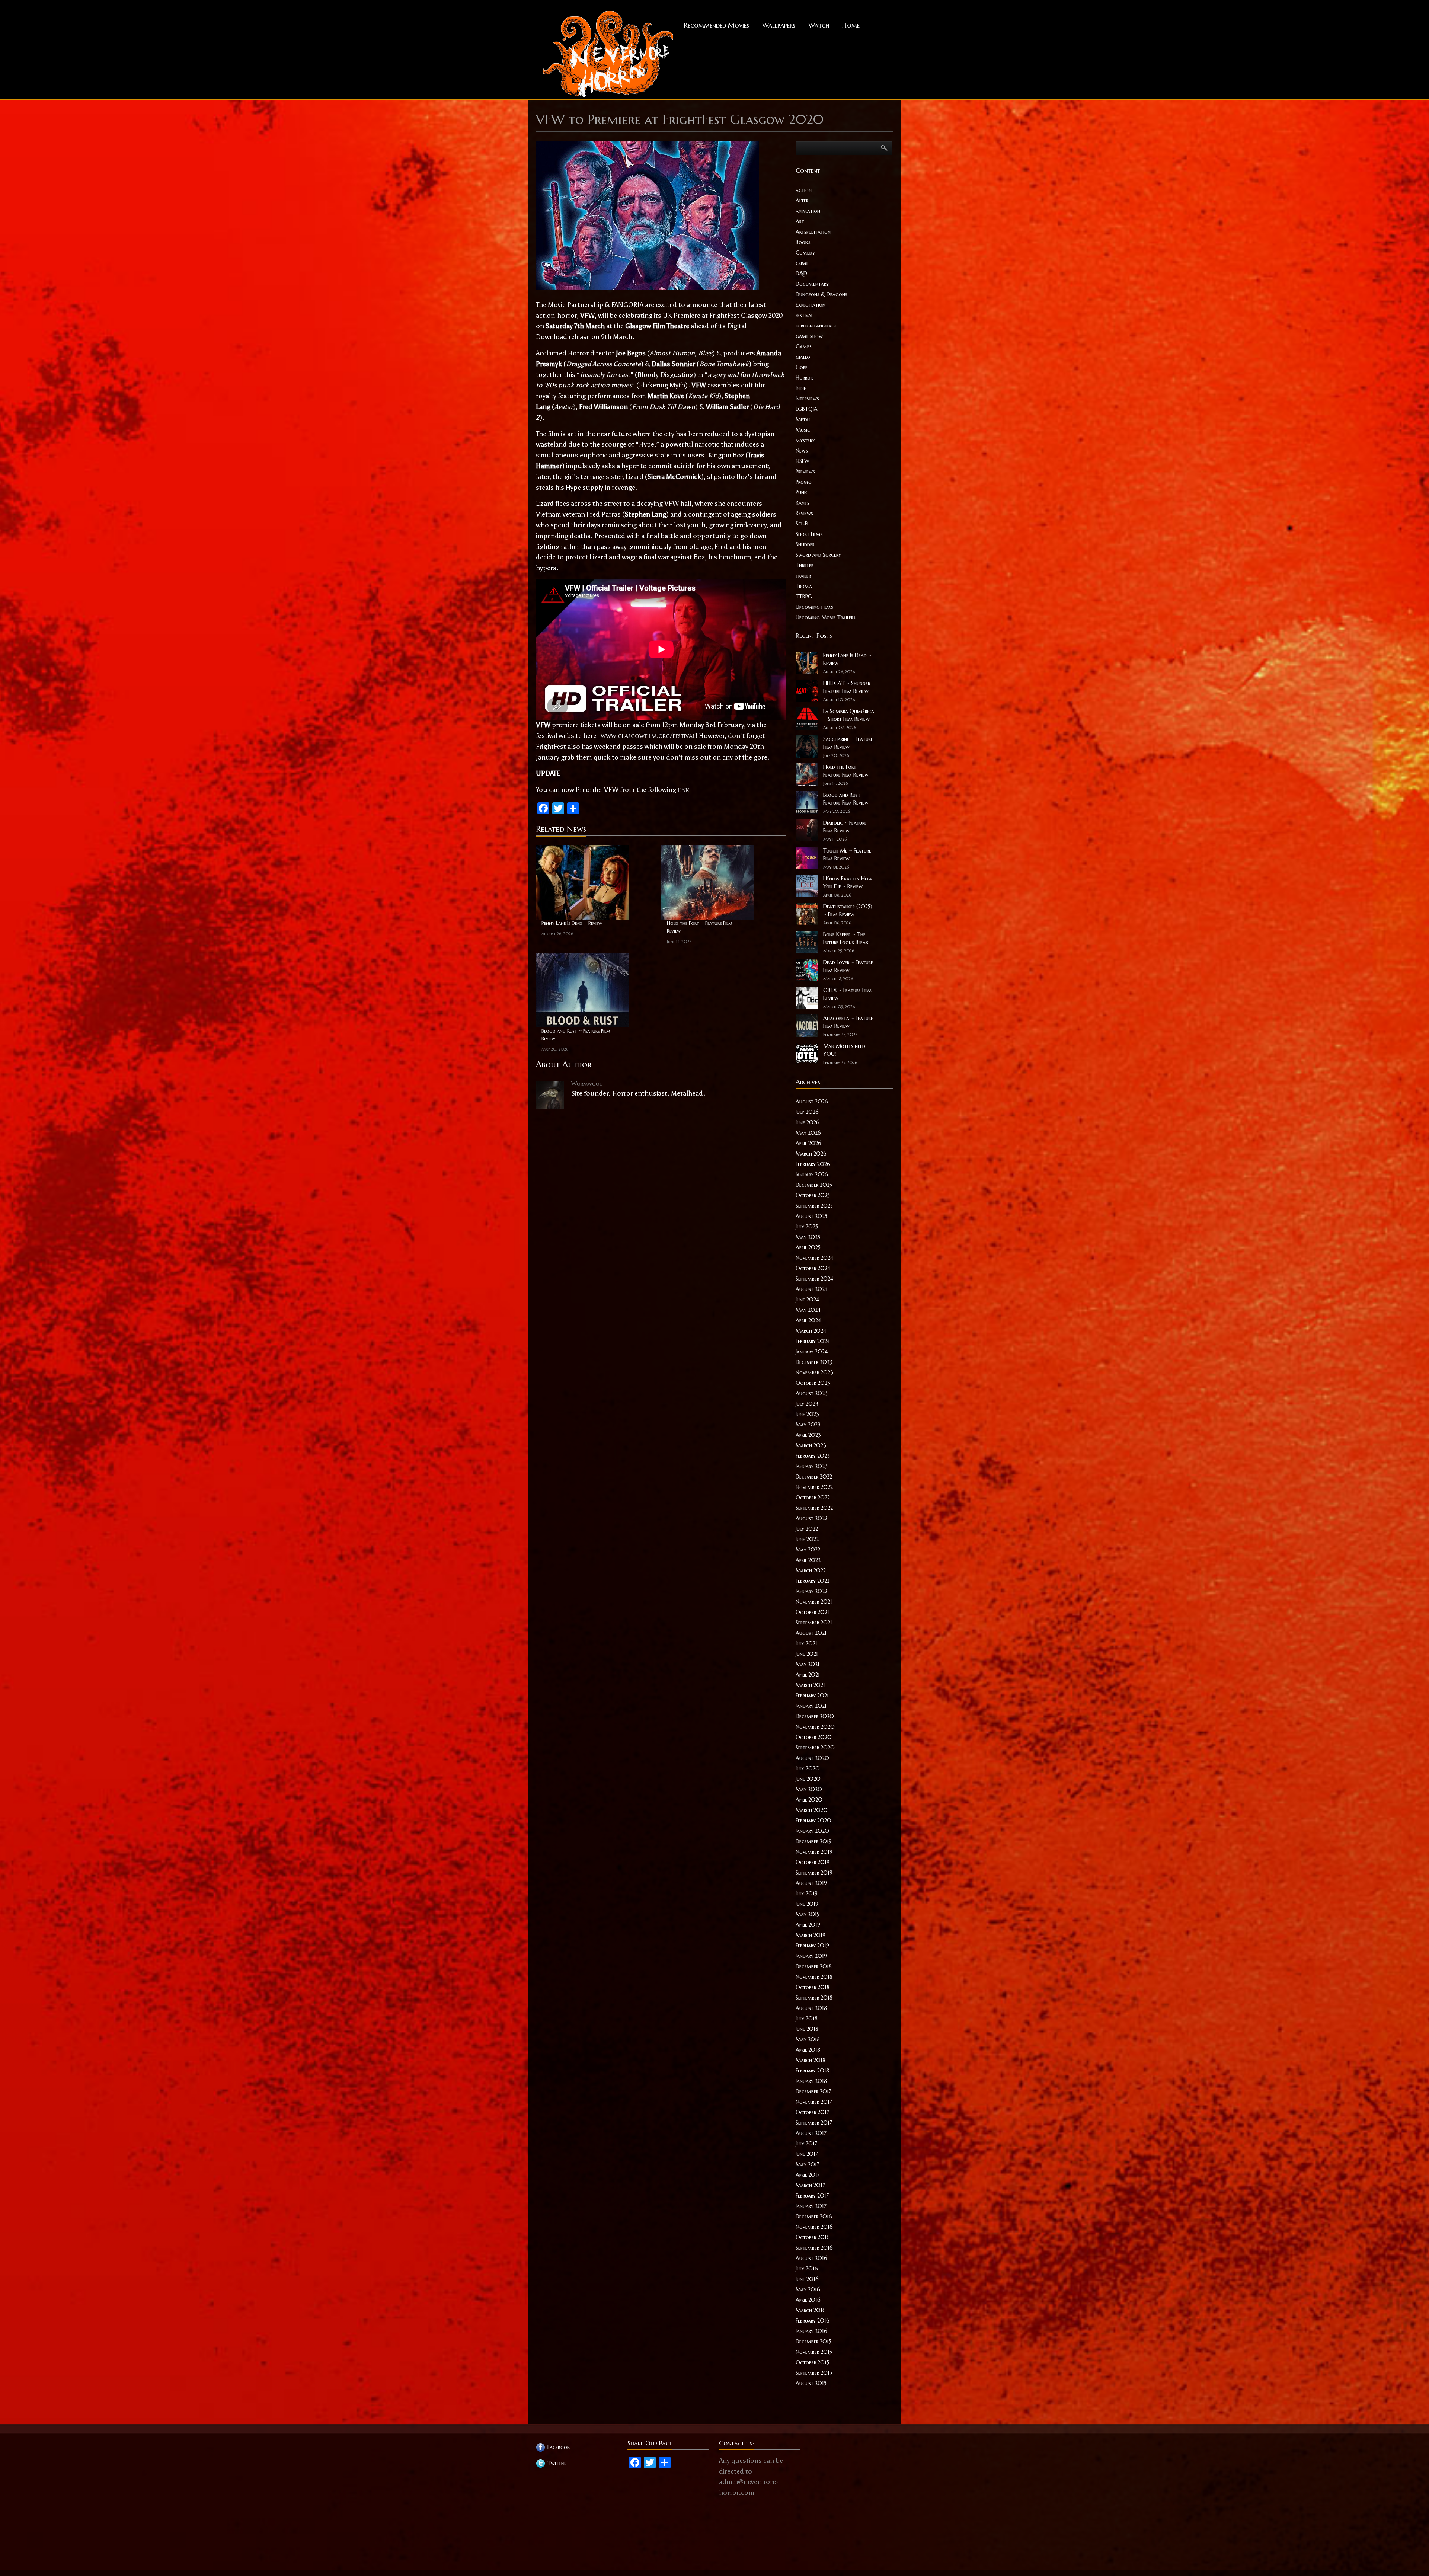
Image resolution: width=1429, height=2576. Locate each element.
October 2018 (813, 1987)
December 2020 (815, 1716)
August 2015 (811, 2383)
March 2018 (811, 2060)
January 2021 (811, 1706)
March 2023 (811, 1445)
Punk (801, 492)
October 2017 (812, 2112)
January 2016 (811, 2331)
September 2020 (815, 1748)
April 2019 (808, 1925)
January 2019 (811, 1956)
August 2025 (811, 1216)
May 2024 (808, 1310)
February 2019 (812, 1946)
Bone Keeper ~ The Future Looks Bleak (846, 938)
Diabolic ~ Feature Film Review (845, 827)
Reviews (804, 513)
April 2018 (808, 2050)
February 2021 (812, 1696)
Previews (805, 472)
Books (803, 242)
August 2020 (812, 1758)
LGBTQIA (807, 409)
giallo (803, 357)
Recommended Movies (717, 25)
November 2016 (814, 2227)
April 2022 (808, 1560)
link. (684, 790)
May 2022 (808, 1550)
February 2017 (812, 2196)
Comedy (805, 253)
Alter (802, 201)
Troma (804, 586)
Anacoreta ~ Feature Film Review (848, 1022)
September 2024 (814, 1279)
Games (804, 346)
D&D (801, 274)
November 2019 (814, 1852)
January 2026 (812, 1174)
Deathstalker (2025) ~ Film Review (848, 910)
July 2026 (807, 1112)
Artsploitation (813, 232)
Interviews (807, 399)
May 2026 (808, 1133)
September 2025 (814, 1206)
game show (809, 336)
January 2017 (811, 2206)
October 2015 (812, 2362)
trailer (803, 576)
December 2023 (814, 1362)
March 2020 (812, 1810)
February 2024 (813, 1341)
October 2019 (813, 1862)
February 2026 (813, 1164)
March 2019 (811, 1935)
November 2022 (814, 1487)
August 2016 (811, 2258)
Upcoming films (814, 607)
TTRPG (804, 597)
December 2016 (814, 2217)
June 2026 (808, 1122)
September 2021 (814, 1623)
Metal (803, 419)
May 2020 (809, 1789)
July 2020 (808, 1768)
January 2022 (811, 1591)
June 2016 (807, 2279)
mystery (805, 440)
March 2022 (811, 1570)
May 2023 (808, 1425)
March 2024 (811, 1331)
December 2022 (814, 1477)
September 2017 (814, 2123)
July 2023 (807, 1404)
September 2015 (814, 2373)
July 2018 (807, 2019)
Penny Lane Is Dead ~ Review (572, 923)
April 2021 (808, 1675)
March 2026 (811, 1154)
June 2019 (807, 1904)
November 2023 (814, 1372)
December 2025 (814, 1185)
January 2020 (812, 1831)
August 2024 (812, 1289)
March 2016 (811, 2310)
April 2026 (808, 1143)
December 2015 (813, 2342)
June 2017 (807, 2154)
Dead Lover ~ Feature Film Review (848, 966)
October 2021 (812, 1612)
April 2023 (808, 1435)
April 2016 (808, 2300)
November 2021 (814, 1602)
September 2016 (814, 2248)
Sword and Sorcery (818, 555)
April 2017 (808, 2175)
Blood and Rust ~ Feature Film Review (576, 1035)
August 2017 (811, 2133)
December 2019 (814, 1841)
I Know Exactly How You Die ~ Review (848, 883)
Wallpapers (779, 25)
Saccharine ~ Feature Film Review (848, 743)
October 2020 (814, 1737)
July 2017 (806, 2144)
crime (802, 263)
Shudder (805, 544)
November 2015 (814, 2352)
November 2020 (815, 1727)
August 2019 (811, 1883)
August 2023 (812, 1393)
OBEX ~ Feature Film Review (848, 994)
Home (851, 25)
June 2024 (807, 1300)
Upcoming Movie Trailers (826, 617)
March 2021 (810, 1685)
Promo (804, 482)
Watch (819, 25)
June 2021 (807, 1654)
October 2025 (813, 1195)
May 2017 (808, 2164)
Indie (801, 388)
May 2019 (808, 1914)
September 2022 (814, 1508)
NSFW (803, 461)
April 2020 (809, 1800)
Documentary (812, 284)
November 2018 (814, 1977)
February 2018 (812, 2071)
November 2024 (814, 1258)
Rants (803, 503)
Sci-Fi (802, 524)
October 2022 (813, 1498)
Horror (804, 378)
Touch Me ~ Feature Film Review (847, 855)
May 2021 (808, 1664)
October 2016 (813, 2237)
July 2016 (807, 2269)
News (802, 451)
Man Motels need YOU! (844, 1050)
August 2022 (811, 1518)
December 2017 (813, 2091)
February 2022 (813, 1581)
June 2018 (807, 2029)
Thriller (805, 565)
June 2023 (807, 1414)
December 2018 (814, 1966)
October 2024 (813, 1268)
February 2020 (813, 1821)
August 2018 (811, 2008)
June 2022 (807, 1539)
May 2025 (808, 1237)
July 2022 (807, 1529)
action (804, 190)
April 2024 (808, 1320)
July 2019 (807, 1893)
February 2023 (813, 1456)
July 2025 (807, 1227)
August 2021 (811, 1633)
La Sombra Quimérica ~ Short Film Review (849, 715)
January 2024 (812, 1352)
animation (808, 211)
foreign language (816, 326)
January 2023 (812, 1466)
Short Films (809, 534)
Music (803, 430)
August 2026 (812, 1102)
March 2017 (810, 2185)
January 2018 (811, 2081)
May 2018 (808, 2039)
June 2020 (808, 1779)
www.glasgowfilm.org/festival (648, 736)
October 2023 (813, 1383)
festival (804, 315)
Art (800, 221)
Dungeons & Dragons (821, 294)
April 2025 (808, 1247)
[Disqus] (661, 1207)
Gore (802, 367)
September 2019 (814, 1873)
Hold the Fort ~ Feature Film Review (700, 927)
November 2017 (814, 2102)
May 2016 (808, 2289)
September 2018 (814, 1998)
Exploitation (811, 305)
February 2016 (813, 2321)
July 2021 (806, 1643)
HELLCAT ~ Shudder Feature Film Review (847, 687)
